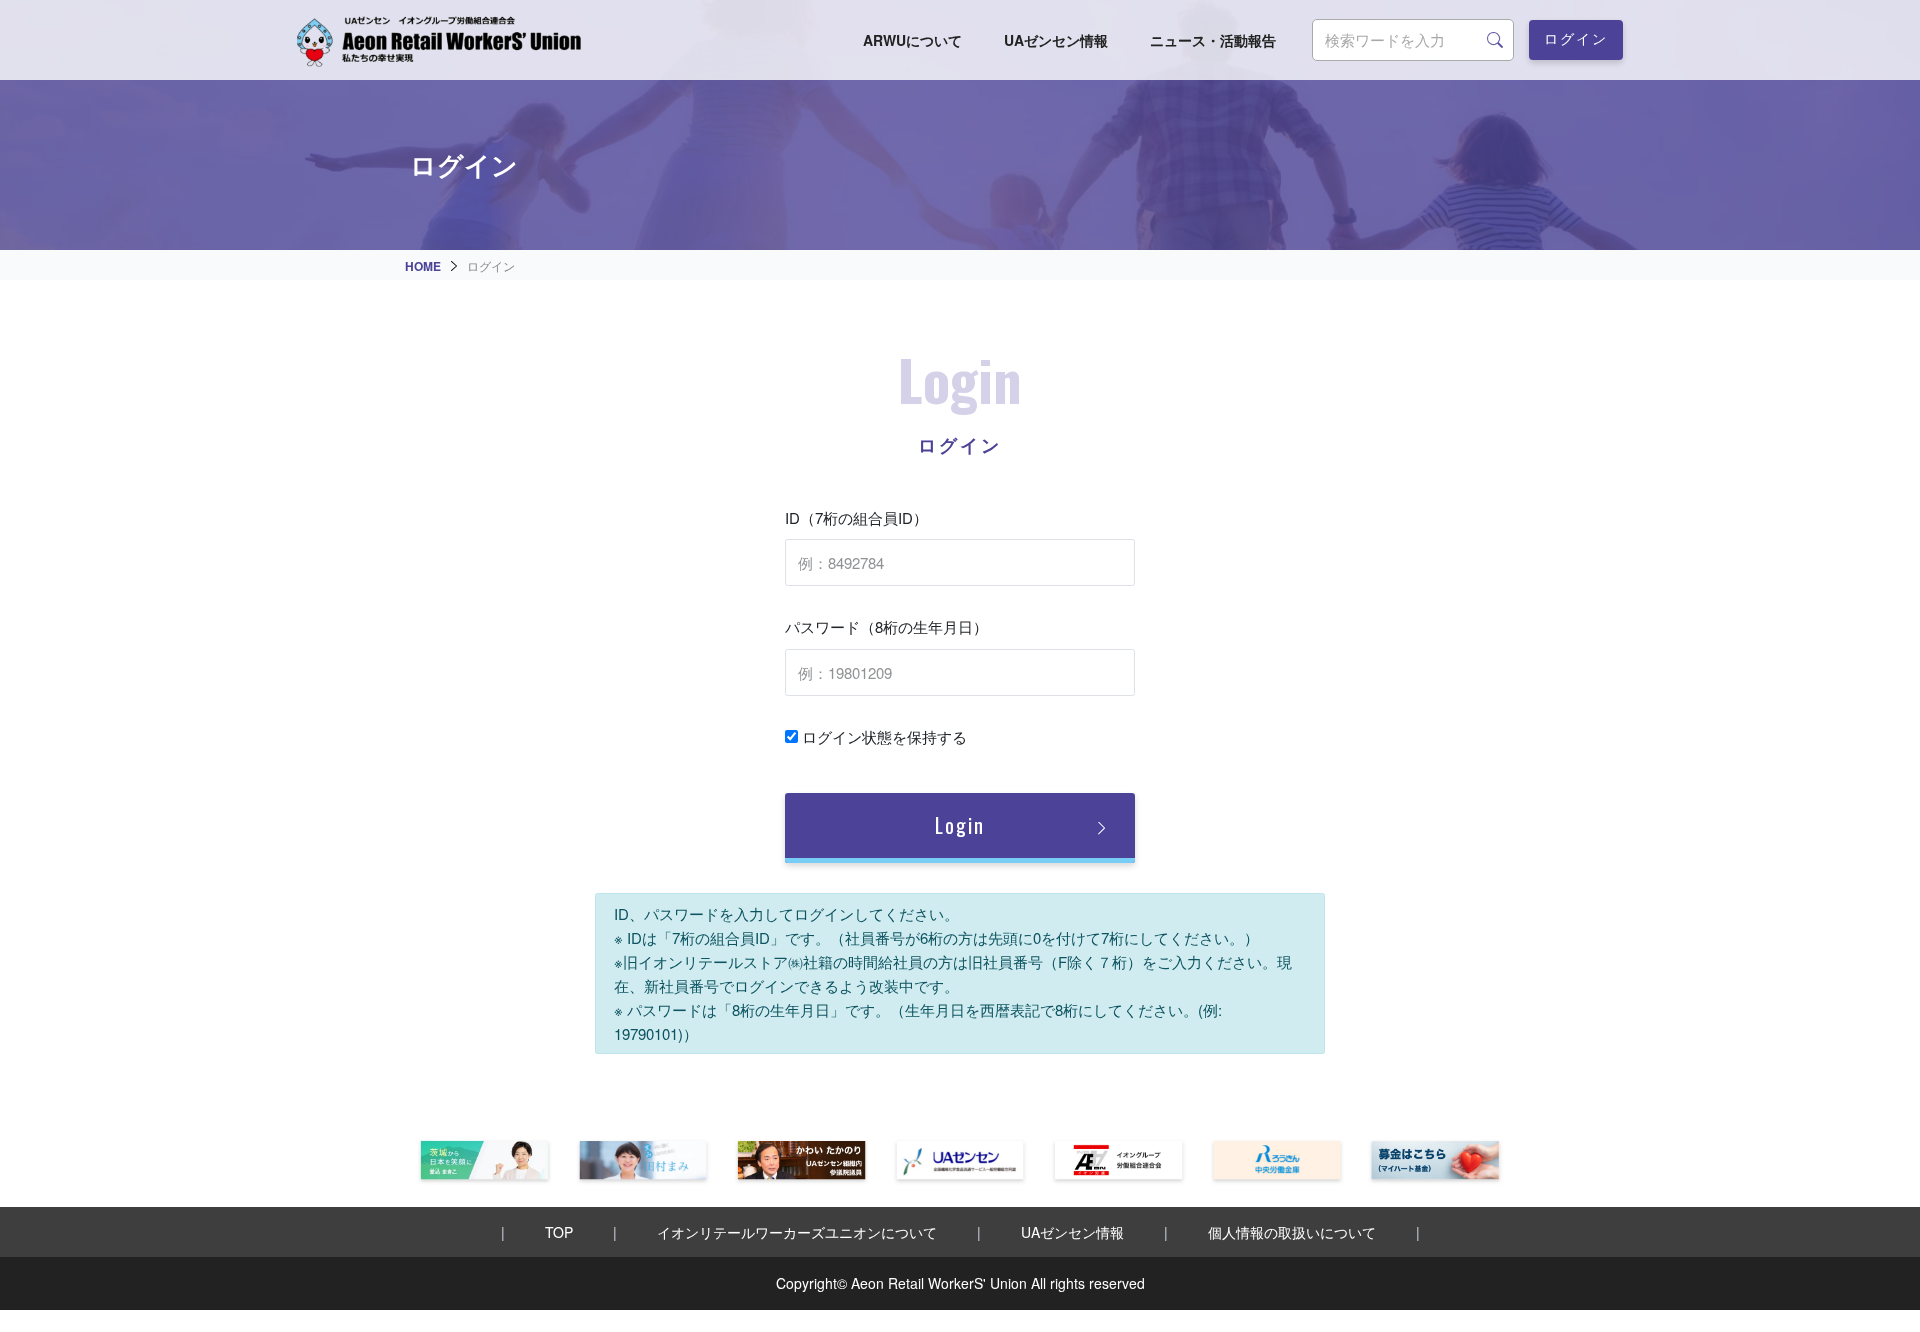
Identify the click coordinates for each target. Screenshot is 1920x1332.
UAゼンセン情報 (1056, 40)
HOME (423, 266)
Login (960, 825)
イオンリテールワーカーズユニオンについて (797, 1232)
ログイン (1576, 37)
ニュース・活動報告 (1213, 40)
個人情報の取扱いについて (1292, 1232)
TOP (559, 1232)
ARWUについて (912, 40)
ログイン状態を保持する (882, 736)
